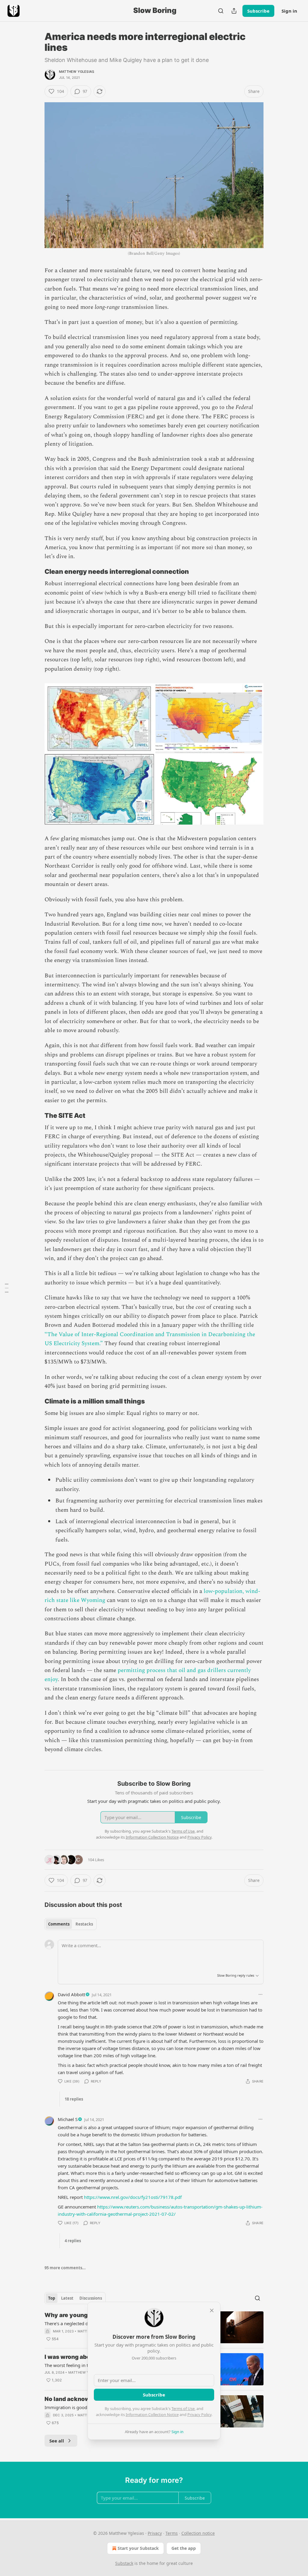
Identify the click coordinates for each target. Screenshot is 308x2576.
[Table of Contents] (7, 1288)
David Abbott (71, 1994)
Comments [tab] (59, 1924)
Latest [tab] (67, 2298)
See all (57, 2441)
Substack (124, 2563)
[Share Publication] (234, 11)
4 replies (73, 2241)
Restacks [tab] (84, 1924)
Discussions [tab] (91, 2298)
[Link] (36, 572)
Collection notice (198, 2533)
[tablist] (71, 1924)
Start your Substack (138, 2548)
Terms (172, 2533)
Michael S (68, 2119)
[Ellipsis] (260, 1994)
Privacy (155, 2533)
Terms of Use (183, 2408)
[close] (212, 2310)
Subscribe (258, 11)
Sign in (289, 11)
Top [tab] (52, 2298)
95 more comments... (65, 2268)
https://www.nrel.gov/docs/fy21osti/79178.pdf (133, 2197)
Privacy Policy (199, 2415)
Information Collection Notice (152, 2415)
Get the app (184, 2548)
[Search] (221, 11)
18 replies (74, 2099)
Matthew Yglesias (77, 72)
